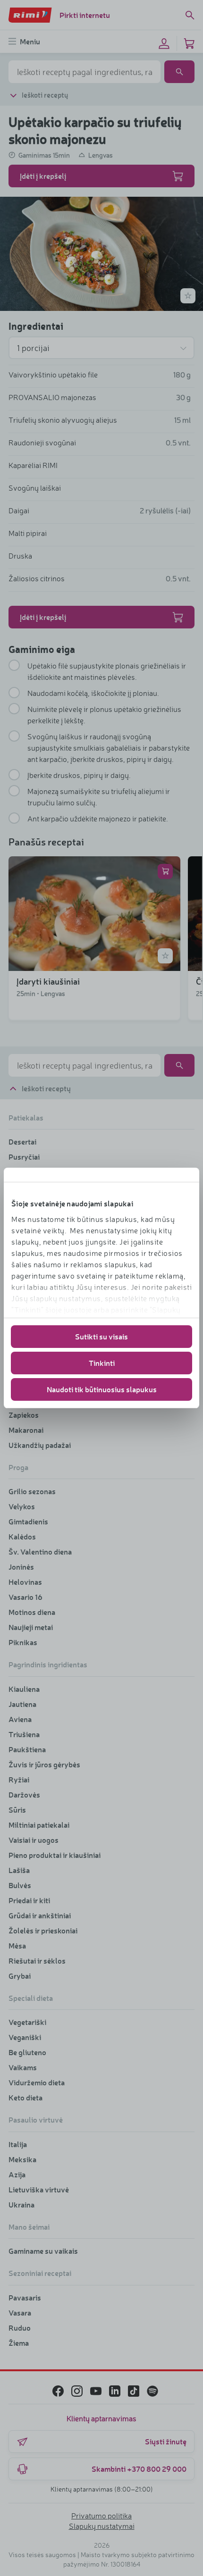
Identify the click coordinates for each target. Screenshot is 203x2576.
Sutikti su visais (101, 1336)
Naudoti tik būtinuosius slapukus (102, 1389)
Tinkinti (102, 1363)
